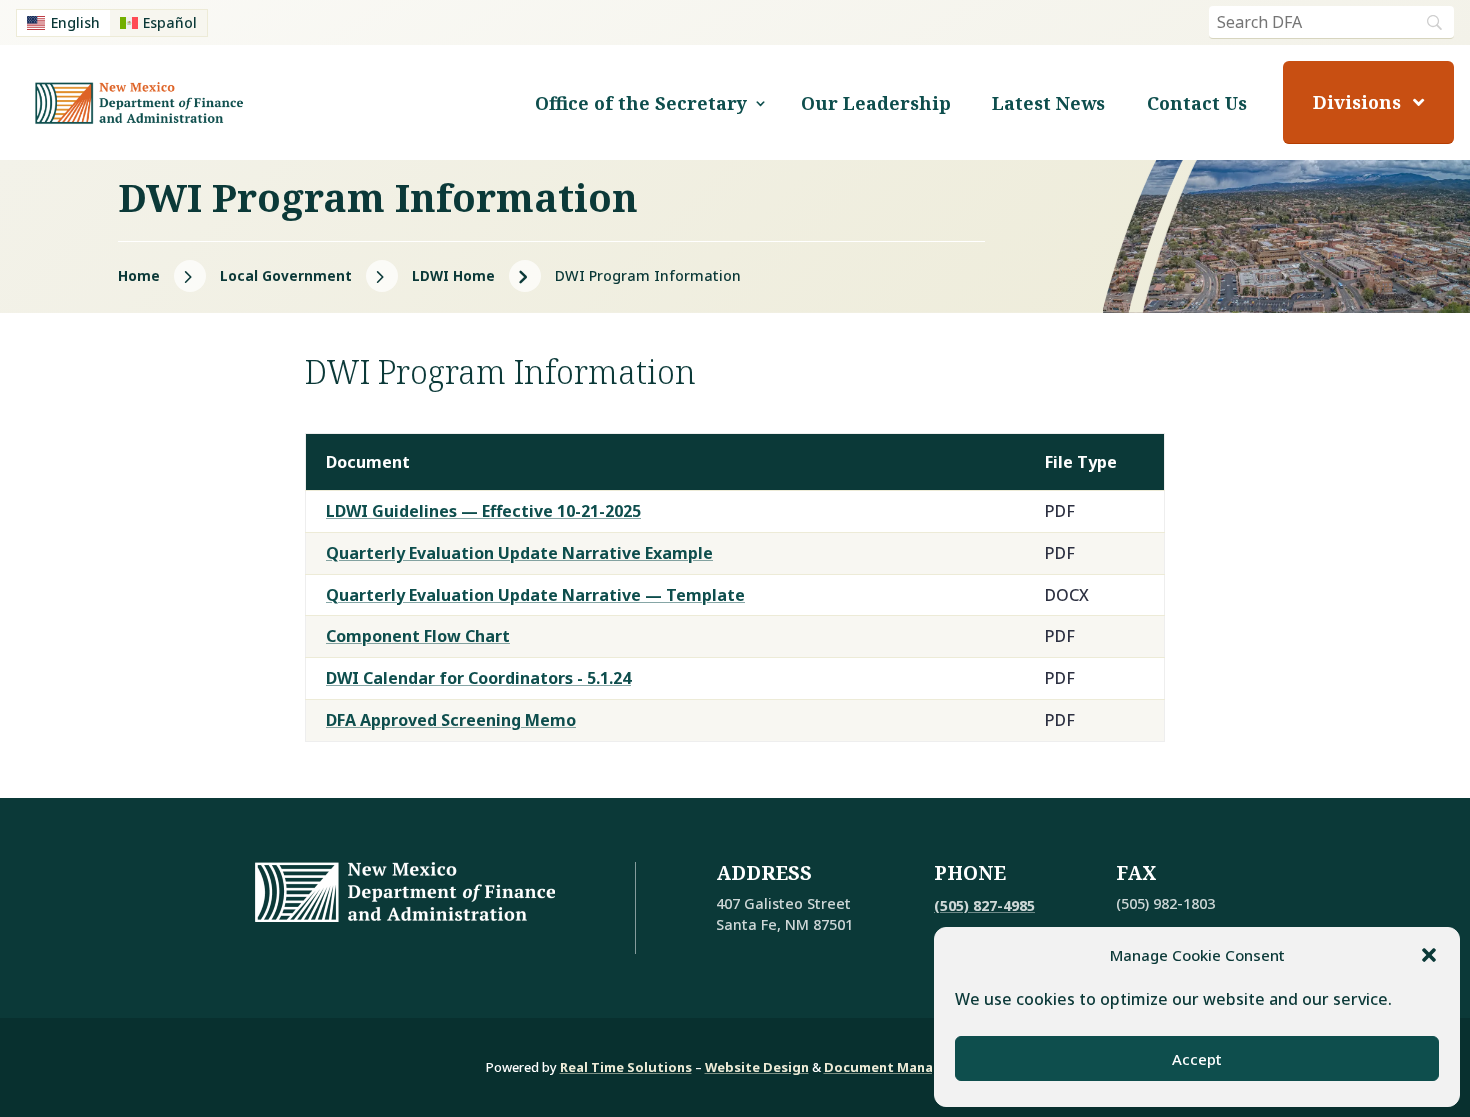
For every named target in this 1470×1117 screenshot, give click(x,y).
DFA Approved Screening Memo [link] (451, 720)
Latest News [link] (1048, 103)
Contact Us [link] (1197, 103)
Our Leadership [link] (876, 103)
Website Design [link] (757, 1067)
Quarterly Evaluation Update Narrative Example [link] (519, 553)
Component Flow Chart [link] (418, 636)
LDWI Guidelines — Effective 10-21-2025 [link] (483, 511)
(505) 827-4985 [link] (984, 905)
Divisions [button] (1357, 102)
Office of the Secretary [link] (641, 103)
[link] (63, 23)
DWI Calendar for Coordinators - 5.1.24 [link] (478, 678)
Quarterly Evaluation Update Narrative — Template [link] (535, 595)
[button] (1429, 955)
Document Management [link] (904, 1067)
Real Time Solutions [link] (626, 1067)
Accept (1197, 1059)
